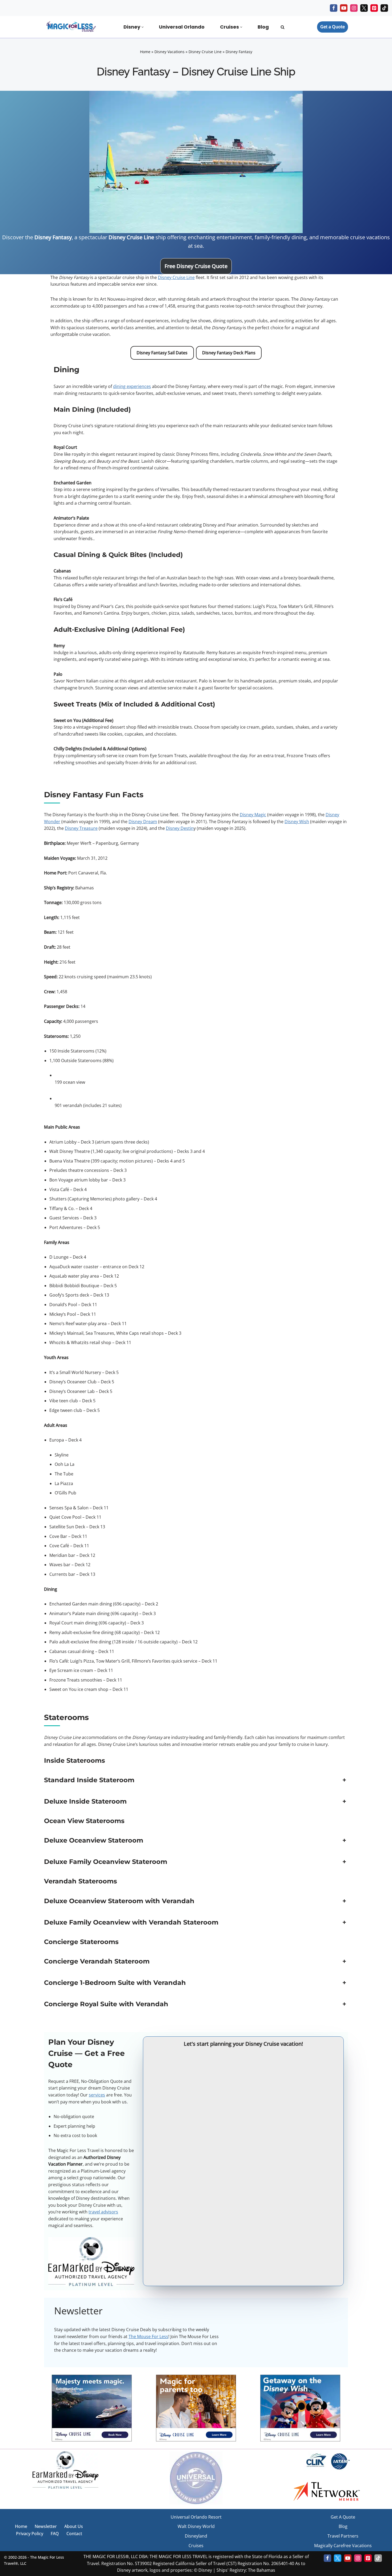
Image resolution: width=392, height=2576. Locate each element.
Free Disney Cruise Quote (196, 266)
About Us (74, 2526)
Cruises (196, 2546)
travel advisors (103, 2212)
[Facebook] (334, 8)
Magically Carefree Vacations (343, 2546)
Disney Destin (180, 828)
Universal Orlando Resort (196, 2517)
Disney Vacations (169, 52)
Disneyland (196, 2536)
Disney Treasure (81, 828)
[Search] (283, 27)
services (97, 2095)
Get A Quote (343, 2517)
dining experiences (132, 386)
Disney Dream (143, 822)
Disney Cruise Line (205, 52)
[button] (143, 27)
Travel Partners (343, 2536)
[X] (364, 8)
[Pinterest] (374, 8)
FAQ (55, 2534)
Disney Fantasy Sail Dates (162, 353)
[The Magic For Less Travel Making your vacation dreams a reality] (71, 27)
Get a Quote (333, 27)
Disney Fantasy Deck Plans (229, 353)
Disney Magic (253, 815)
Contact (74, 2534)
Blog (263, 27)
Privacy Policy (30, 2534)
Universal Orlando (182, 27)
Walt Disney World (196, 2526)
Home (145, 52)
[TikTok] (384, 8)
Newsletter (46, 2526)
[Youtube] (344, 8)
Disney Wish (297, 822)
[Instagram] (354, 8)
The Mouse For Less (148, 2337)
